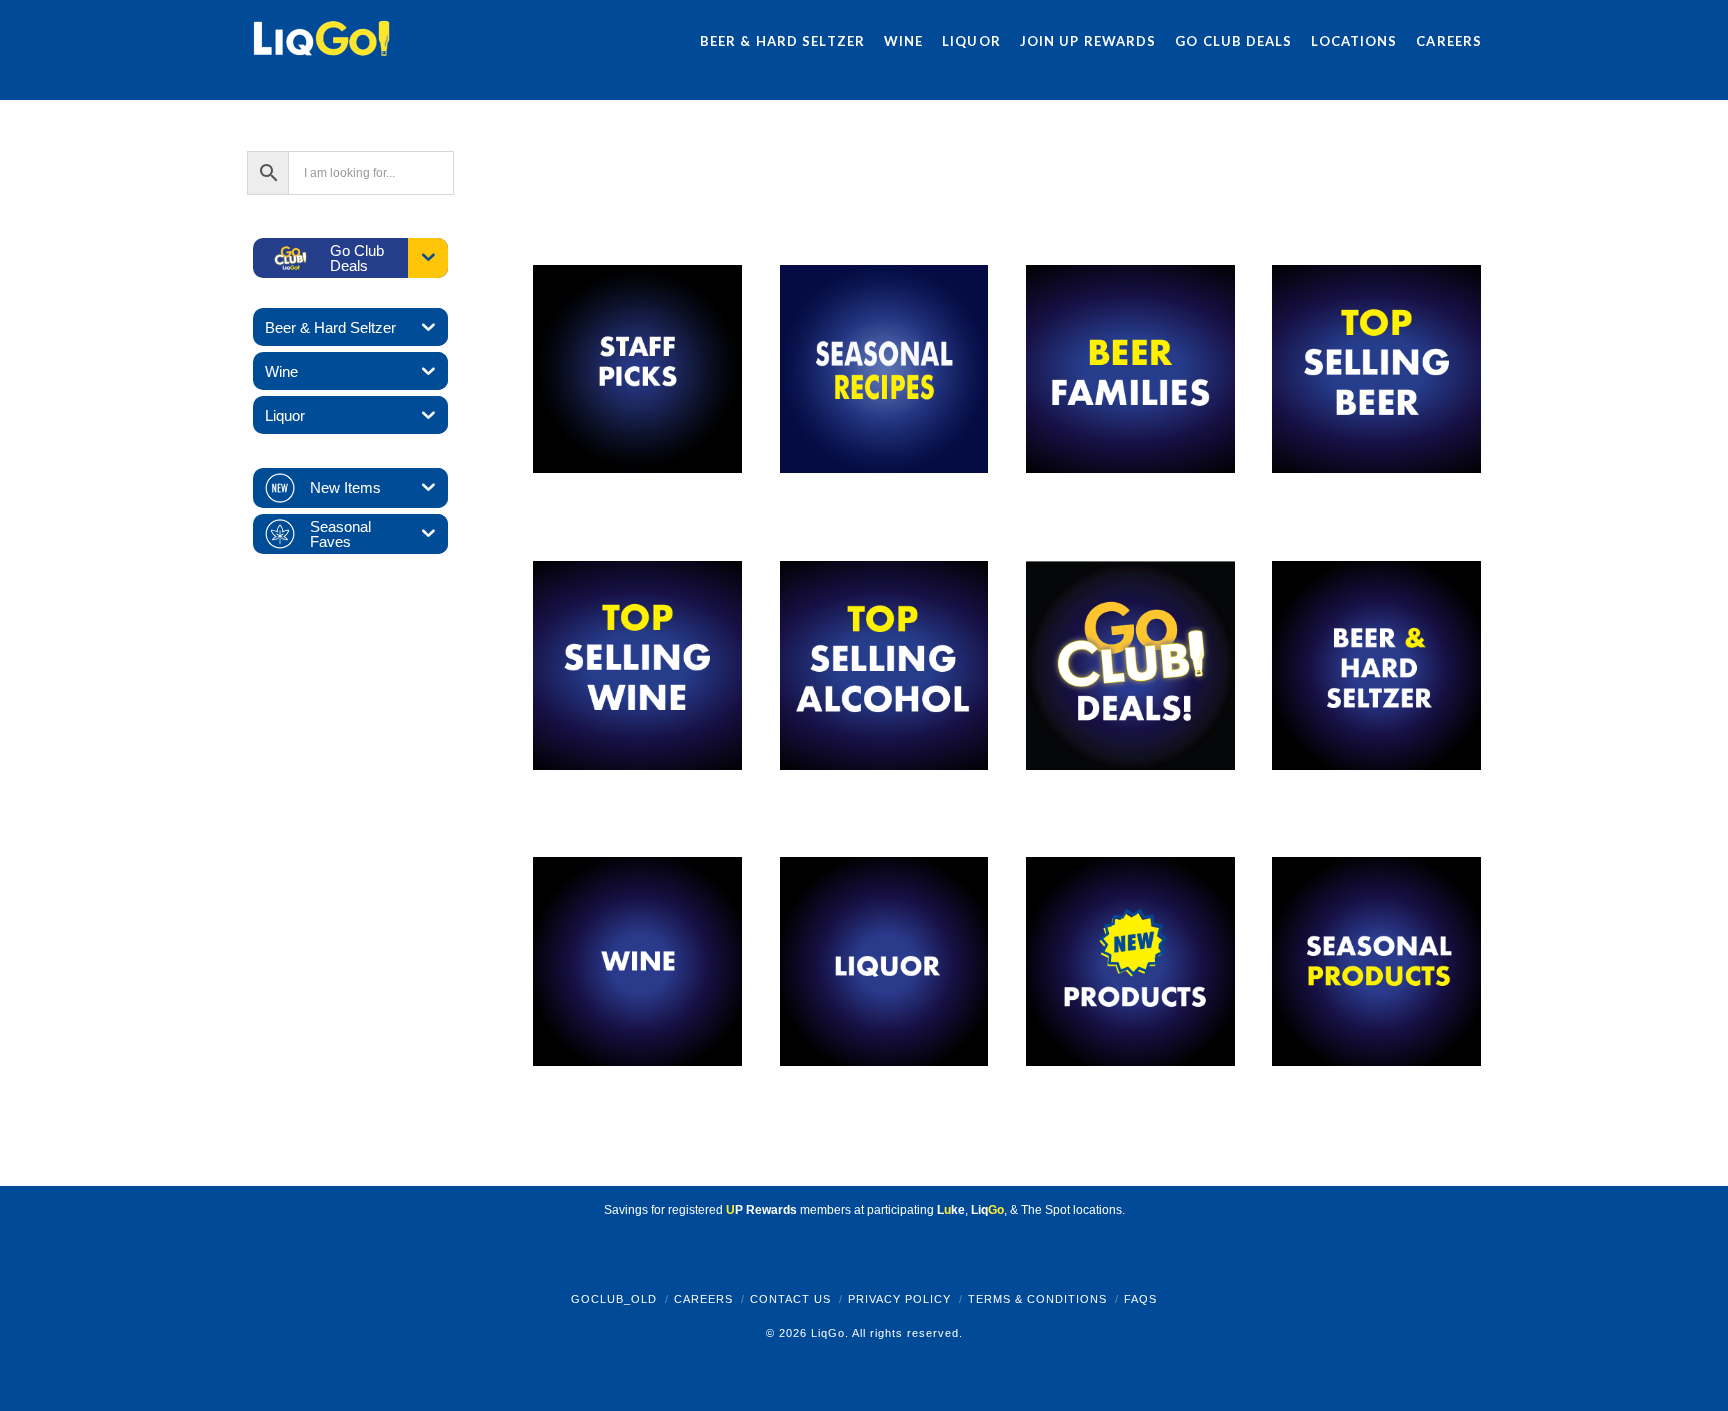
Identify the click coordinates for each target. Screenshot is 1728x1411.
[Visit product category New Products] (1130, 961)
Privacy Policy (899, 1299)
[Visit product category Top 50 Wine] (637, 665)
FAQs (1140, 1299)
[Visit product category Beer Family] (1130, 368)
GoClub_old (614, 1299)
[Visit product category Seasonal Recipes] (884, 368)
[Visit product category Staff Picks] (637, 368)
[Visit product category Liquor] (884, 961)
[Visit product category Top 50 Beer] (1376, 368)
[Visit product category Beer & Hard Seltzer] (1376, 665)
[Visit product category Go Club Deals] (1130, 665)
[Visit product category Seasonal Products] (1376, 961)
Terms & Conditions (1037, 1299)
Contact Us (790, 1299)
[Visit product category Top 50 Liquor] (884, 665)
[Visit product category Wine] (637, 961)
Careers (703, 1299)
